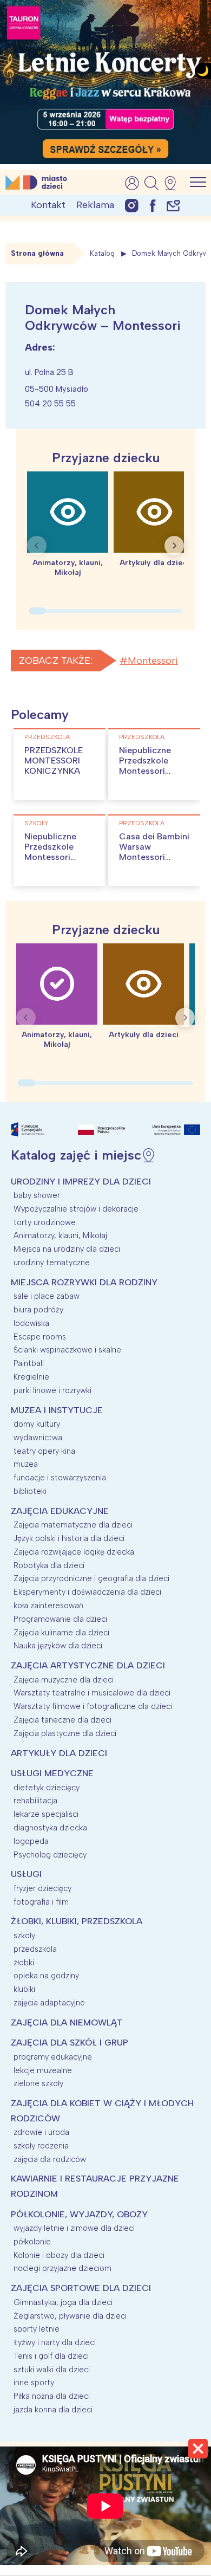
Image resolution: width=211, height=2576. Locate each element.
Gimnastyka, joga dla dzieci (63, 2302)
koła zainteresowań (48, 1606)
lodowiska (31, 1323)
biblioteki (30, 1491)
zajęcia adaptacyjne (49, 2003)
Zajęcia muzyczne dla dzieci (64, 1680)
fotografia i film (41, 1902)
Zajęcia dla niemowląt (67, 2022)
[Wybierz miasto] (174, 183)
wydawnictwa (38, 1438)
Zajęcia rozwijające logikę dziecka (74, 1552)
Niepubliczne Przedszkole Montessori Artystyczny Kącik (50, 857)
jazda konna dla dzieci (53, 2410)
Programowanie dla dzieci (60, 1619)
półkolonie (32, 2242)
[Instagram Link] (132, 205)
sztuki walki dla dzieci (52, 2370)
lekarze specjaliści (46, 1814)
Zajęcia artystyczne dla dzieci (88, 1665)
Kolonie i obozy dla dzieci (59, 2255)
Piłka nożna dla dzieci (52, 2396)
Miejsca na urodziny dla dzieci (67, 1249)
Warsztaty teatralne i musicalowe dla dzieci (92, 1693)
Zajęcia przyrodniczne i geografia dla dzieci (91, 1578)
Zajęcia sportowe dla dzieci (81, 2288)
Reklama (95, 205)
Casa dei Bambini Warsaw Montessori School (154, 852)
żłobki (24, 1963)
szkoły (36, 823)
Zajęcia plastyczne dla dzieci (65, 1733)
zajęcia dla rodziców (50, 2159)
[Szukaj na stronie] (151, 183)
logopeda (31, 1841)
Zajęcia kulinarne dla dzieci (61, 1633)
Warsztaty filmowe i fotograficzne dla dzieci (93, 1706)
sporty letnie (37, 2329)
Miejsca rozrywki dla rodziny (84, 1282)
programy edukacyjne (53, 2057)
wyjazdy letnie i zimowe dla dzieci (74, 2228)
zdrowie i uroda (41, 2132)
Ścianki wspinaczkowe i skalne (67, 1350)
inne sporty (34, 2383)
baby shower (37, 1195)
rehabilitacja (35, 1801)
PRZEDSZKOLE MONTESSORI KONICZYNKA (54, 760)
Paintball (29, 1363)
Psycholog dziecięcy (50, 1855)
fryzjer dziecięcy (42, 1888)
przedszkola (47, 737)
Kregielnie (31, 1377)
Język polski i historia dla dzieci (69, 1538)
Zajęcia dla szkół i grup (70, 2043)
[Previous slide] (37, 546)
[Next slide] (174, 546)
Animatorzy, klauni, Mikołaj (60, 1235)
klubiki (24, 1989)
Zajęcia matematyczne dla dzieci (73, 1525)
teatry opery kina (44, 1451)
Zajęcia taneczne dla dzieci (62, 1720)
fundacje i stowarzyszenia (60, 1478)
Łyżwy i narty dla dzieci (55, 2342)
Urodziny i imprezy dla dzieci (81, 1182)
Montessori (153, 661)
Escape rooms (40, 1337)
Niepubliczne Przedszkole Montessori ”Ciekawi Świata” (154, 766)
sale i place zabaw (47, 1296)
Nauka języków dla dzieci (58, 1646)
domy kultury (37, 1424)
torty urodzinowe (45, 1222)
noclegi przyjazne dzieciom (62, 2268)
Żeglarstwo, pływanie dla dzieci (70, 2316)
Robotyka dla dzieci (49, 1565)
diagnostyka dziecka (50, 1828)
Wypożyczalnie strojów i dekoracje (76, 1209)
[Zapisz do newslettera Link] (173, 205)
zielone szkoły (38, 2083)
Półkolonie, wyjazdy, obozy (79, 2214)
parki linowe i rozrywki (52, 1390)
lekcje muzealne (43, 2070)
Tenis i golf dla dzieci (51, 2356)
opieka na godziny (46, 1976)
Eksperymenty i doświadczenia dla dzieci (87, 1592)
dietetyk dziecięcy (47, 1788)
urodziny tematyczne (52, 1263)
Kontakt (48, 205)
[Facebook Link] (153, 205)
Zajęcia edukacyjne (60, 1511)
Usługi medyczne (52, 1773)
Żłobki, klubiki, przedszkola (77, 1921)
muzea (26, 1464)
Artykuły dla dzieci (59, 1753)
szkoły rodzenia (41, 2146)
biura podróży (38, 1310)
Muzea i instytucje (57, 1410)
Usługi (26, 1874)
